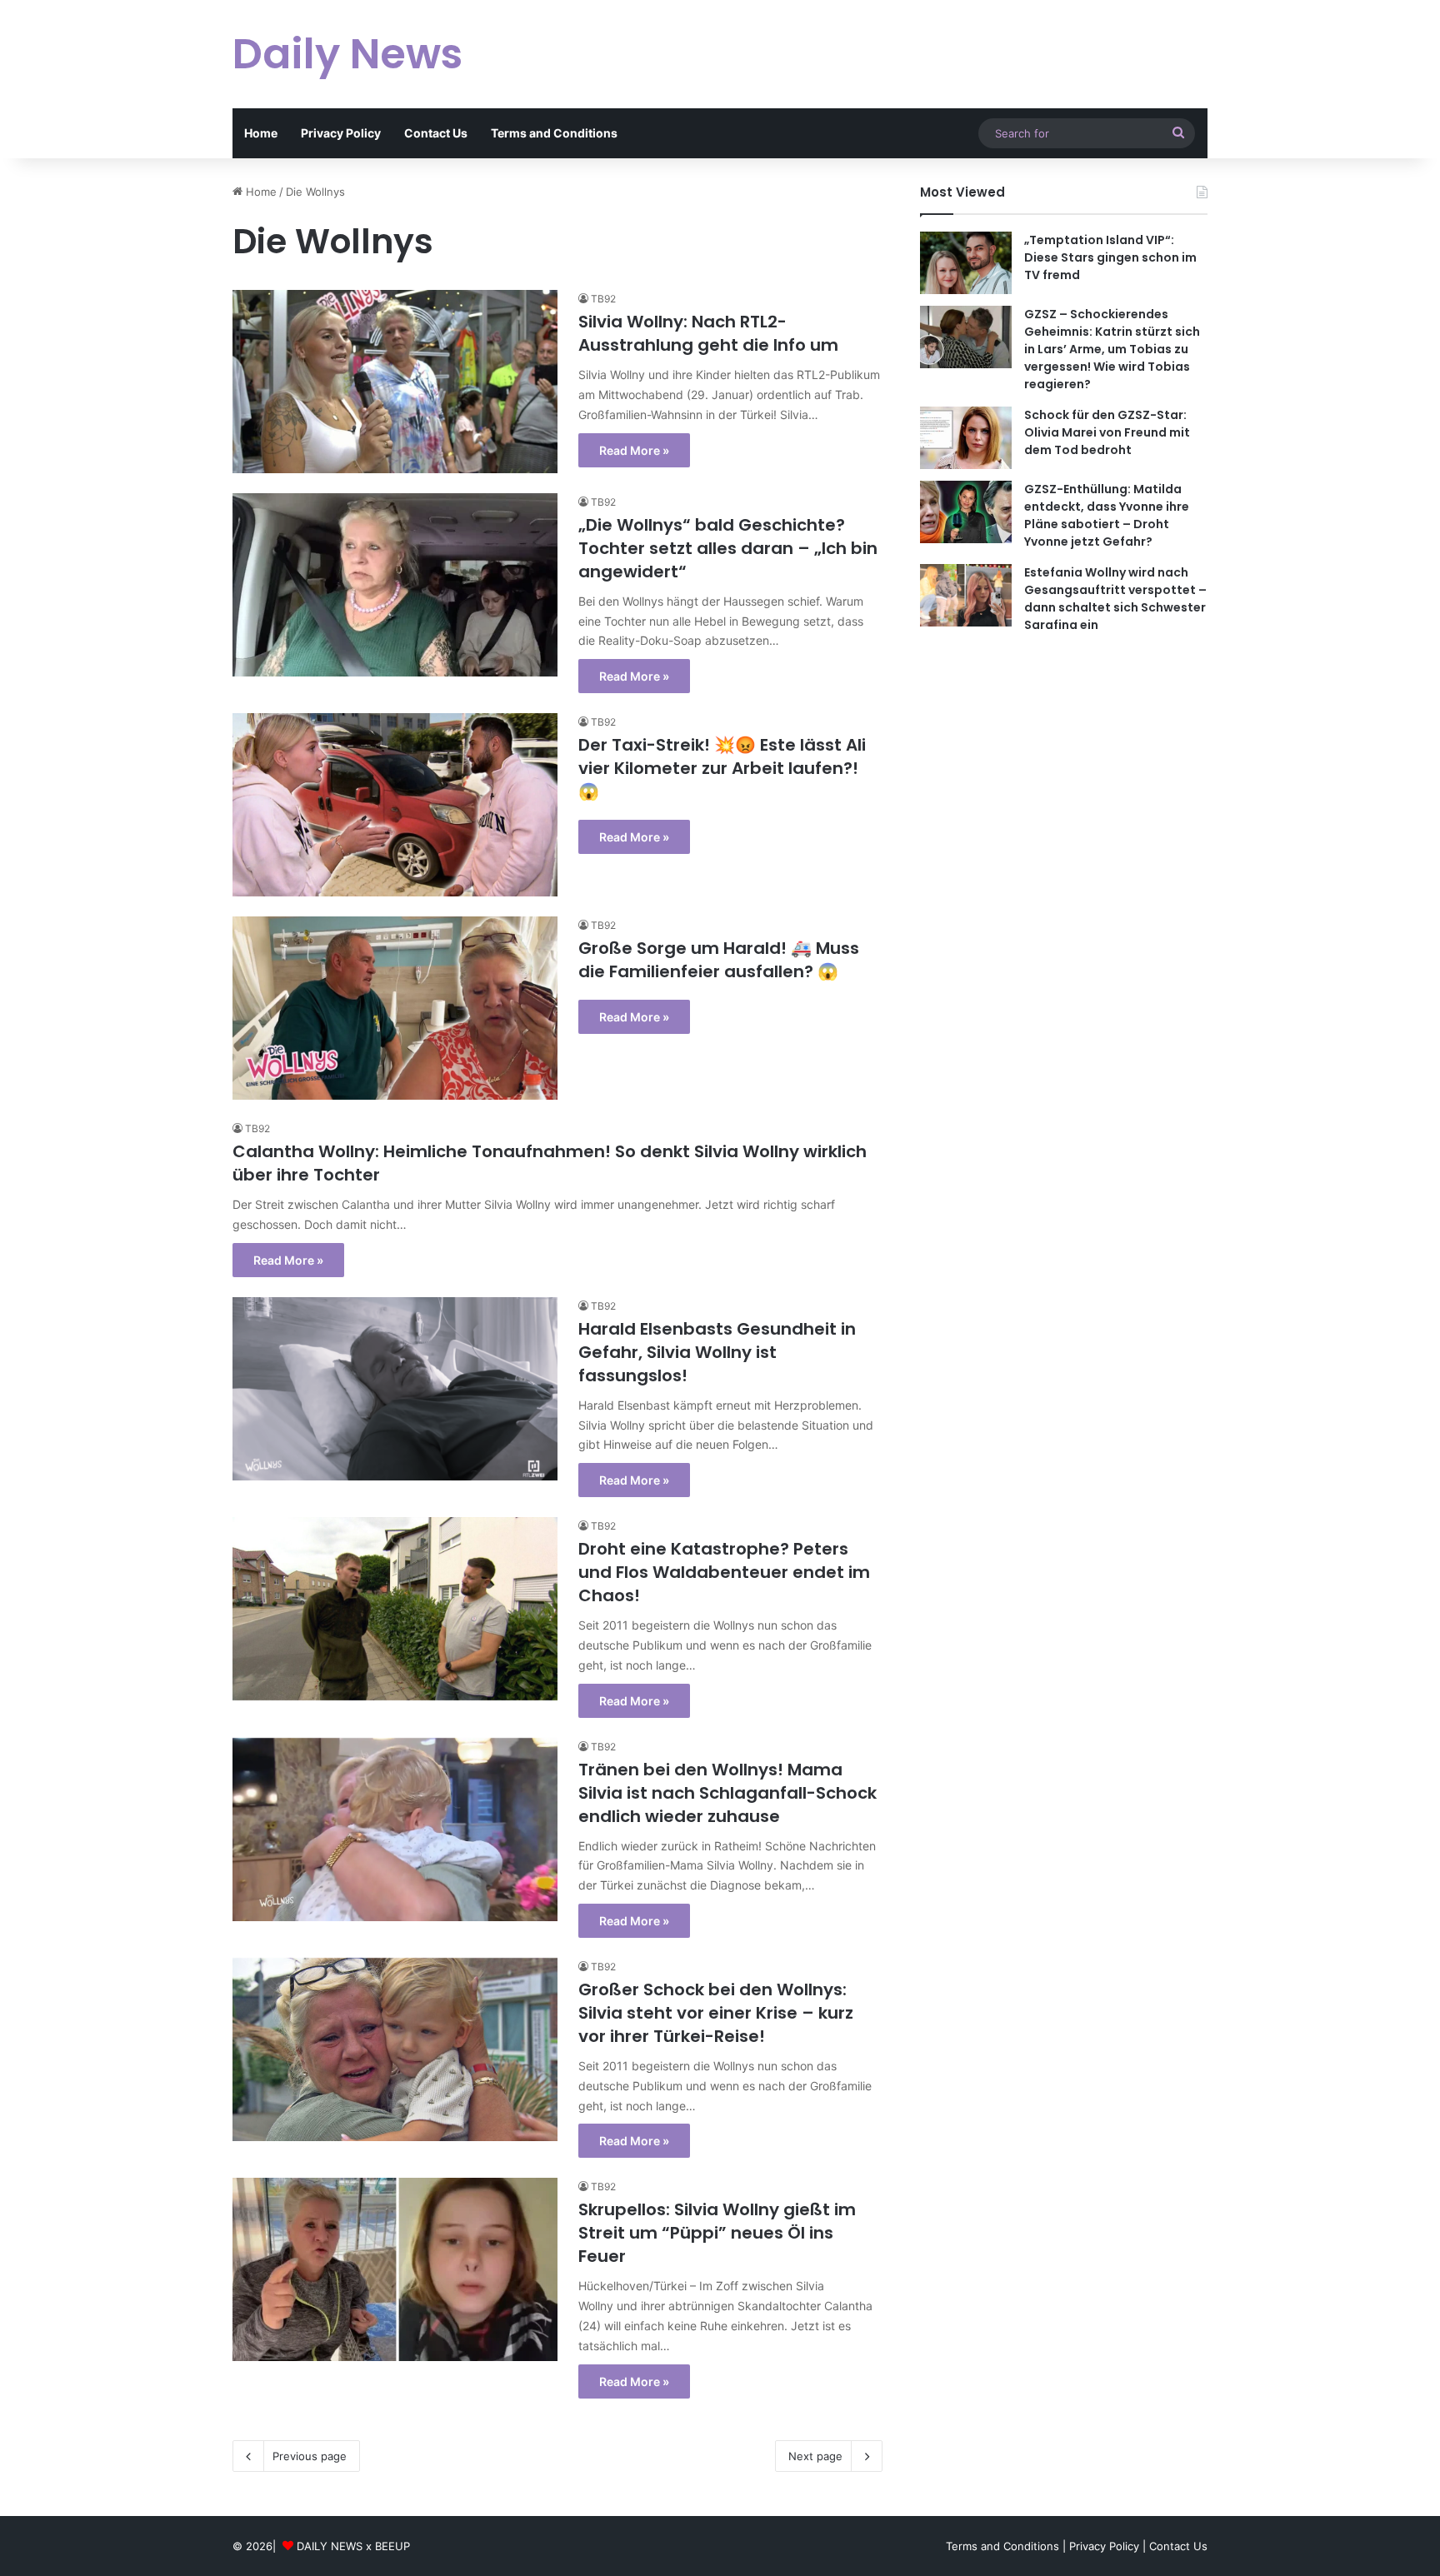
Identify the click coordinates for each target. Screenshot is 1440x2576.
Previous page (310, 2456)
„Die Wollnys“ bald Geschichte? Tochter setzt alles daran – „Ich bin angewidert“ (728, 548)
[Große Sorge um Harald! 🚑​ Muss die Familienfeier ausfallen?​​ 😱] (395, 1008)
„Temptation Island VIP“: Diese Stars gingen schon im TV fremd (1110, 257)
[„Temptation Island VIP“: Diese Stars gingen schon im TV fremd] (966, 263)
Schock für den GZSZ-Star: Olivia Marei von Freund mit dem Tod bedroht (1107, 432)
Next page (815, 2456)
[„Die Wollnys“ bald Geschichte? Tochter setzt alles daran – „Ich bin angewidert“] (395, 585)
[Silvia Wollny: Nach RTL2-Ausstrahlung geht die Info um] (395, 381)
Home (261, 133)
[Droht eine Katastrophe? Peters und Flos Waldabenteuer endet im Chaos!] (395, 1609)
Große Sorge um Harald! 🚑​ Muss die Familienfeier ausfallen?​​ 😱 (719, 960)
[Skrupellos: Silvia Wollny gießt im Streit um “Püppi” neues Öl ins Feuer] (395, 2269)
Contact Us (436, 133)
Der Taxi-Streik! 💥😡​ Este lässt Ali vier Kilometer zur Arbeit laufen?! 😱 (722, 768)
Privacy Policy (341, 133)
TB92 (603, 299)
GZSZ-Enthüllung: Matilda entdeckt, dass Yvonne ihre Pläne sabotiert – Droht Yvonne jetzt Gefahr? (1107, 515)
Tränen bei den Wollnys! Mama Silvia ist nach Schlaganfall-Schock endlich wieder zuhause (727, 1793)
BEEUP (392, 2546)
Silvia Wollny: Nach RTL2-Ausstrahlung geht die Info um (708, 333)
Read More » (634, 450)
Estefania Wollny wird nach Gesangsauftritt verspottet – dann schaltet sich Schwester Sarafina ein (1115, 599)
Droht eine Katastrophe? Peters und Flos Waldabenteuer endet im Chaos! (724, 1572)
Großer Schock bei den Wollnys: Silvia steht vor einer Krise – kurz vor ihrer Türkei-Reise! (716, 2013)
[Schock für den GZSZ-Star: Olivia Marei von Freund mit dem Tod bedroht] (966, 438)
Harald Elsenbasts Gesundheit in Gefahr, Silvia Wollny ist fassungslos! (717, 1352)
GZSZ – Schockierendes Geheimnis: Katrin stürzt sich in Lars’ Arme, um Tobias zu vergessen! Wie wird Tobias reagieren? (1112, 349)
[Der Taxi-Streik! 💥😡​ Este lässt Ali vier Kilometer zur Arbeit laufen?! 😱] (395, 805)
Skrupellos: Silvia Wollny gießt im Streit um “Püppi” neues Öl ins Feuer (717, 2233)
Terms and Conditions (554, 133)
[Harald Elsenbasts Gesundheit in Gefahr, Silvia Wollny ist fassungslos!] (395, 1389)
